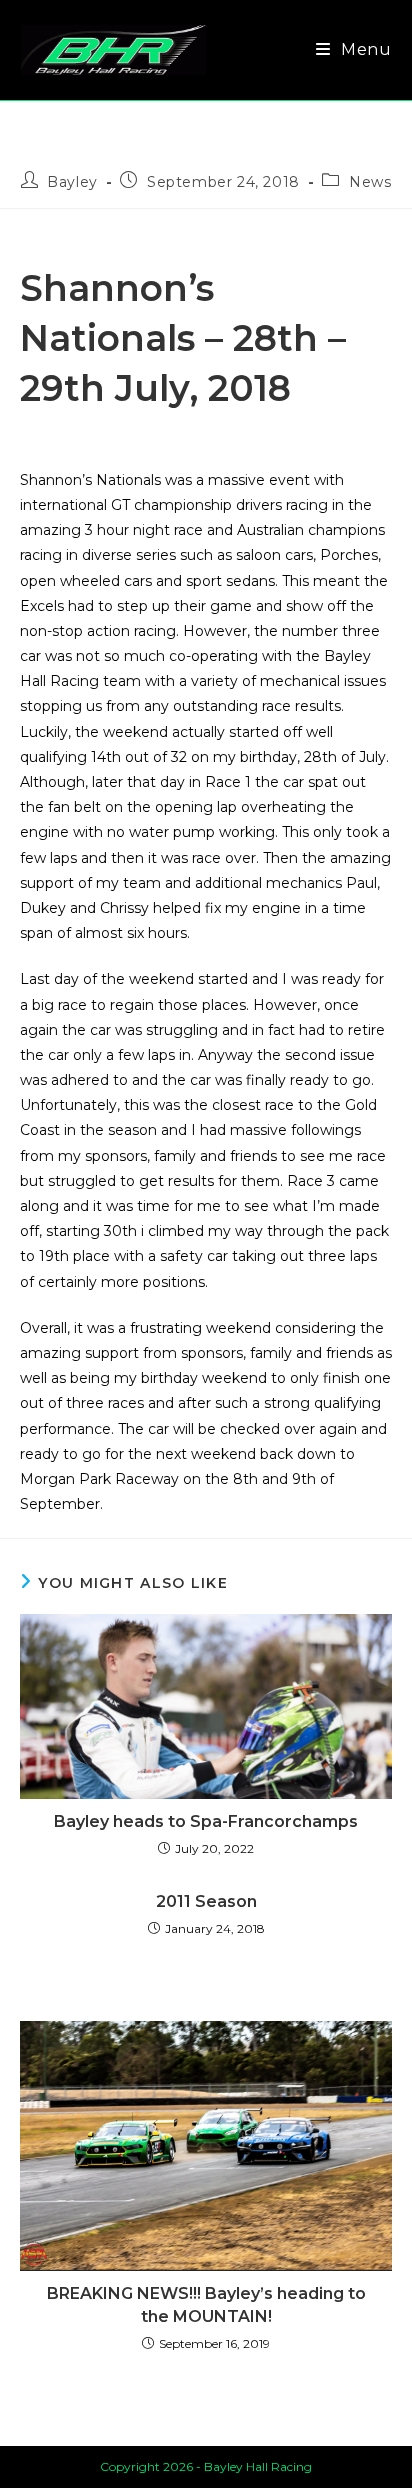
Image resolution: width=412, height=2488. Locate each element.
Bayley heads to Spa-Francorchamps (206, 1821)
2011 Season (206, 1901)
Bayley (72, 182)
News (370, 182)
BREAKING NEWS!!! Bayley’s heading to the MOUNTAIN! (206, 2304)
